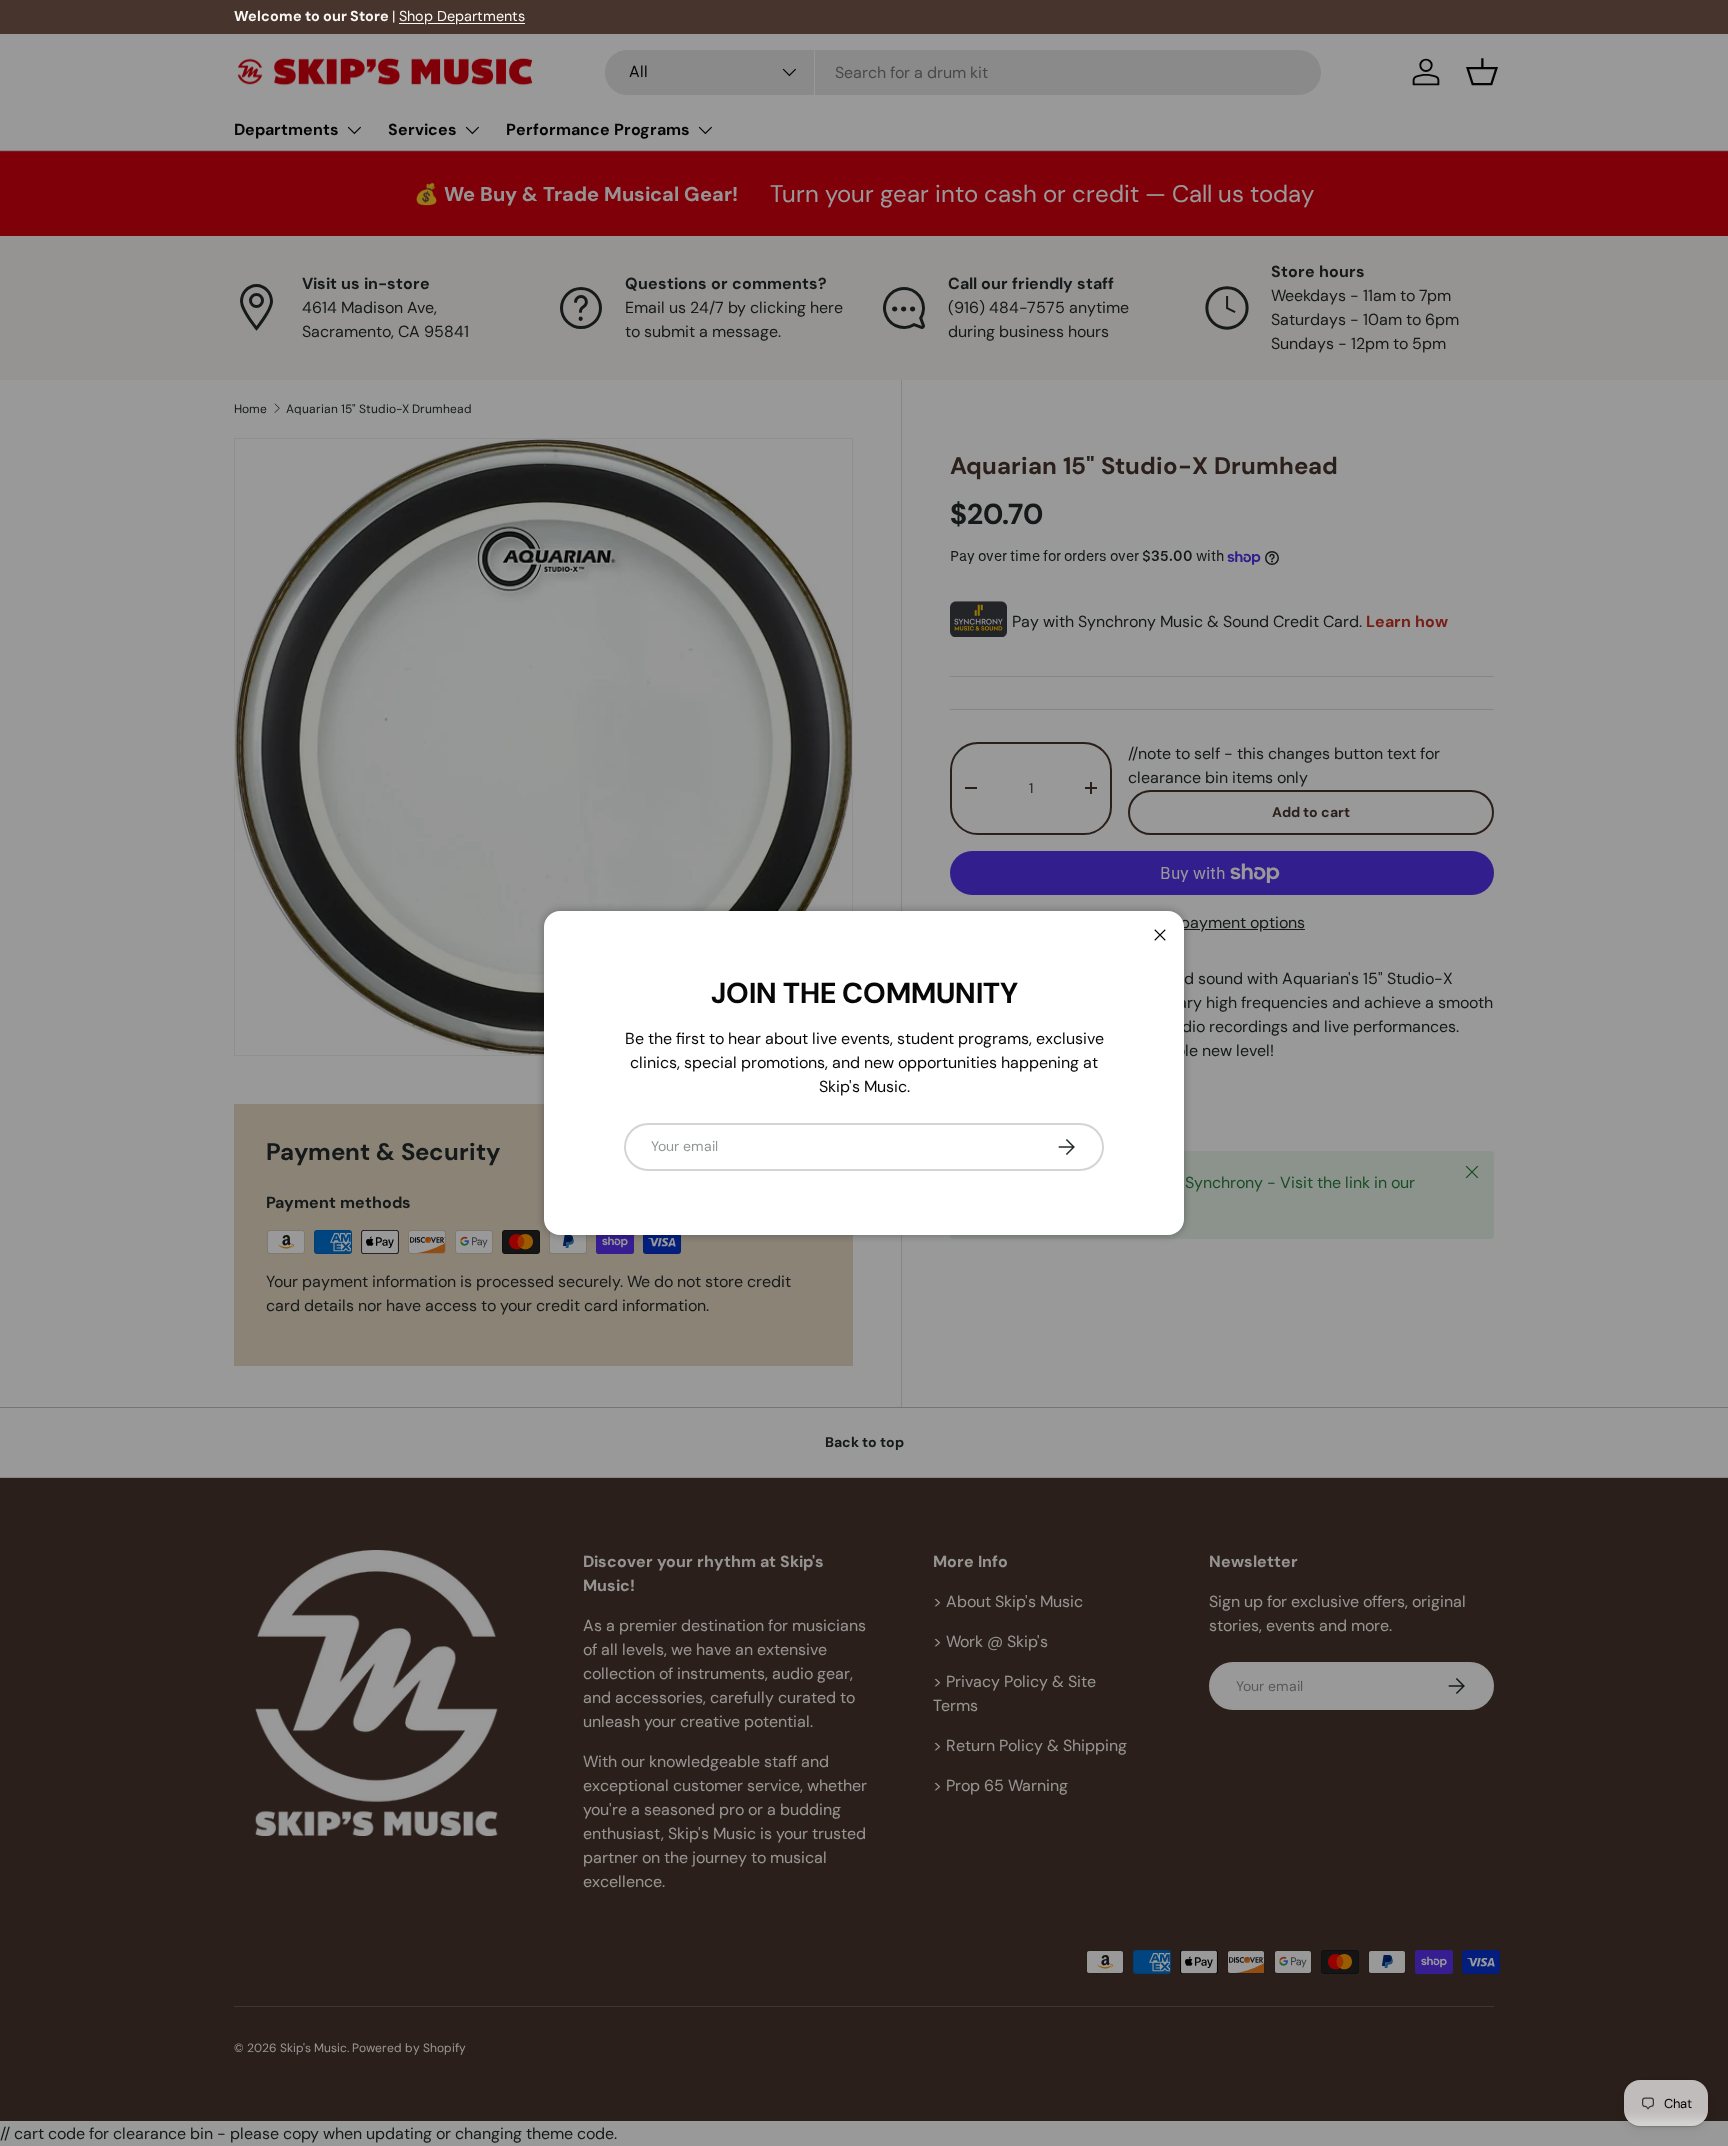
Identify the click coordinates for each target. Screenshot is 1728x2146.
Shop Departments (462, 16)
